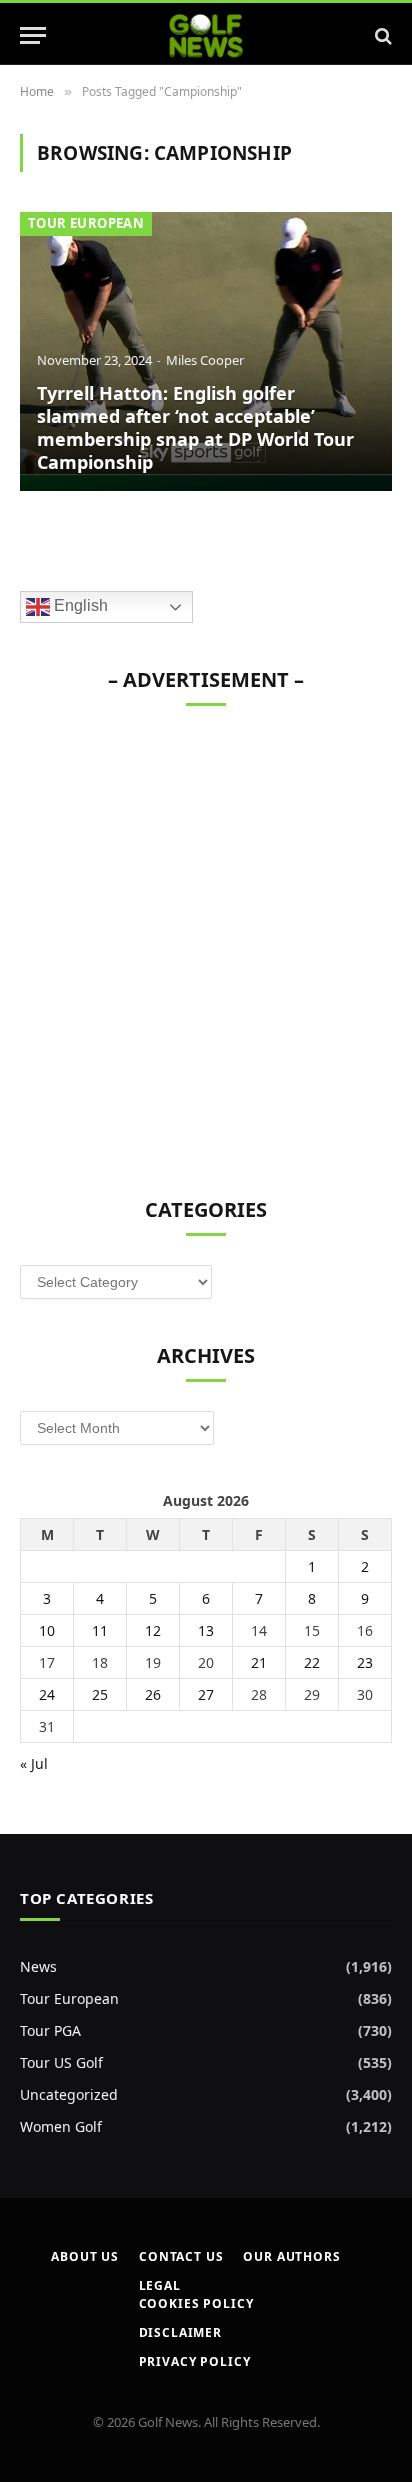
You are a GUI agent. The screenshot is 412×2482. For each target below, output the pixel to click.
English (79, 606)
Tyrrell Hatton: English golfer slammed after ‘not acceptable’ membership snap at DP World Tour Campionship (195, 427)
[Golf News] (206, 35)
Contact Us (181, 2256)
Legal (160, 2285)
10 (47, 1630)
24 (47, 1694)
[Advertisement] (206, 941)
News (38, 1966)
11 (100, 1630)
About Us (85, 2256)
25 (100, 1694)
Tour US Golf (61, 2062)
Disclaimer (180, 2332)
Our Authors (291, 2256)
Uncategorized (69, 2094)
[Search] (381, 35)
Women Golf (61, 2126)
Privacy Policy (195, 2361)
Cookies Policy (196, 2303)
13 (206, 1630)
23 (365, 1662)
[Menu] (33, 35)
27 (206, 1694)
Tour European (86, 223)
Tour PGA (50, 2030)
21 (259, 1662)
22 (312, 1662)
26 (153, 1694)
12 (153, 1630)
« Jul (34, 1763)
